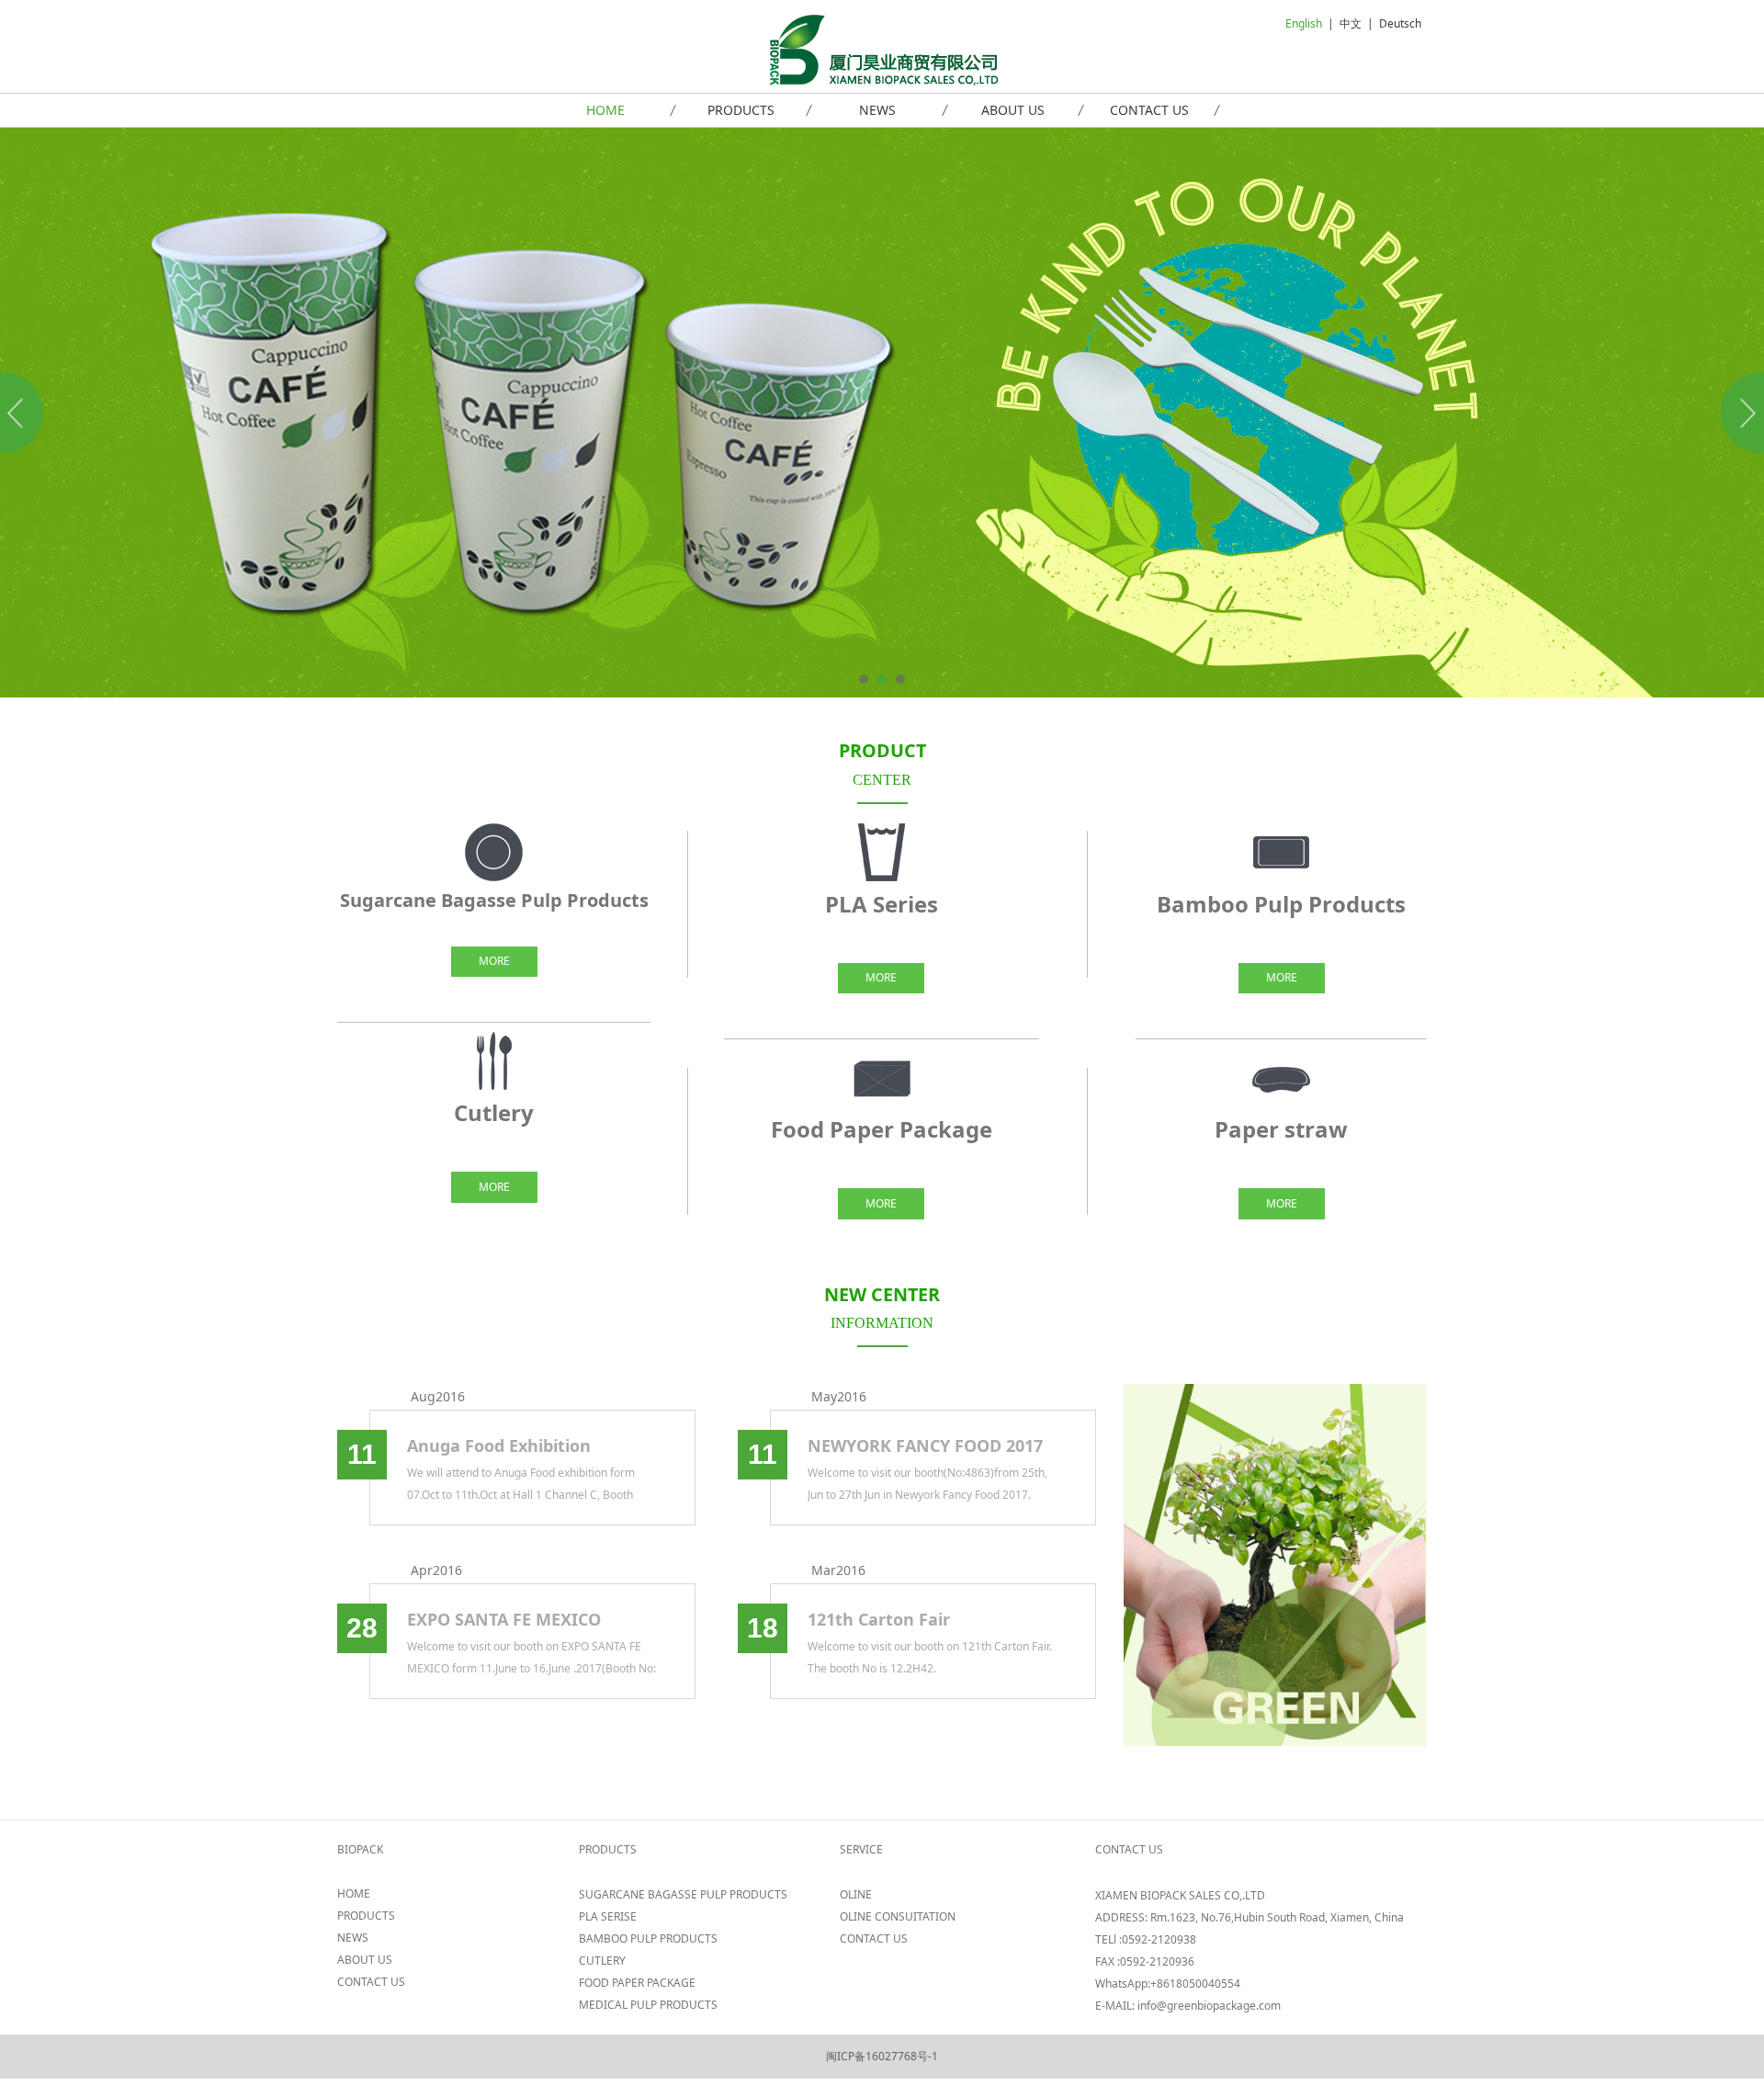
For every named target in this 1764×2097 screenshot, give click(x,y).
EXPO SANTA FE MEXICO (504, 1619)
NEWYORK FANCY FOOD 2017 (925, 1445)
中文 (1351, 23)
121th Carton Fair (879, 1619)
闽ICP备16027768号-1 (882, 2056)
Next (1739, 413)
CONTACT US (1149, 110)
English (1304, 23)
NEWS (877, 110)
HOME (605, 110)
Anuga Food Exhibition (499, 1445)
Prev (25, 413)
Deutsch (1400, 23)
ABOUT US (1013, 110)
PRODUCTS (741, 110)
